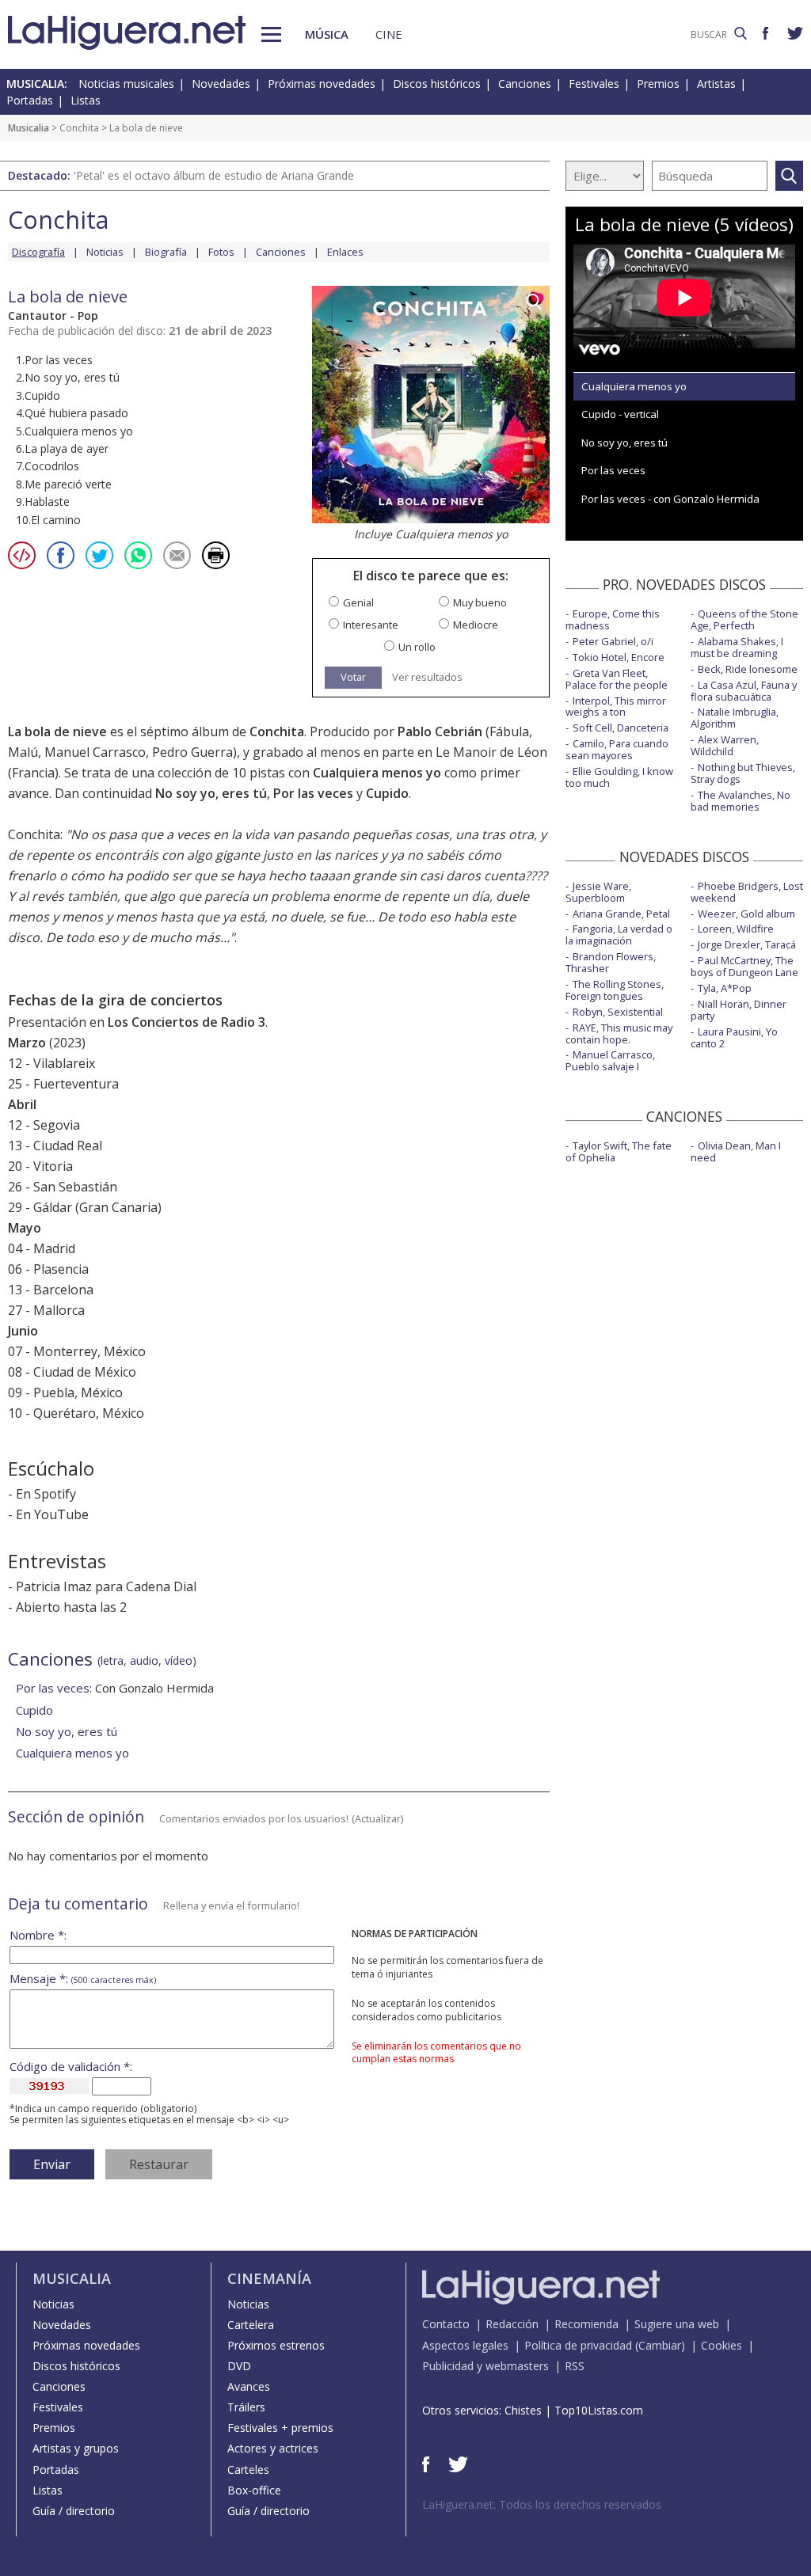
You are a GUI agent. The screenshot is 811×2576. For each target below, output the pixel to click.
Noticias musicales (126, 84)
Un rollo (417, 647)
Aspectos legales (465, 2345)
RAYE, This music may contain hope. (619, 1033)
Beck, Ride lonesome (748, 669)
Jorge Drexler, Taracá (747, 944)
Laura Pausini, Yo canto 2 (734, 1037)
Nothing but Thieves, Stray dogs (743, 773)
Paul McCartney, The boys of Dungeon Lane (744, 966)
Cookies (722, 2345)
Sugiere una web (677, 2324)
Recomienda (586, 2324)
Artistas (716, 84)
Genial (358, 603)
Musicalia (29, 128)
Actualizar (378, 1818)
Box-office (254, 2490)
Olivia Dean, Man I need (736, 1151)
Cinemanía (269, 2278)
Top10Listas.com (599, 2410)
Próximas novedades (322, 84)
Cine (389, 34)
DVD (239, 2366)
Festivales (594, 84)
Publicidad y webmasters (485, 2366)
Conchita (79, 128)
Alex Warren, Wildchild (725, 745)
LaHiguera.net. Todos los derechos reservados (542, 2504)
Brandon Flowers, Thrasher (611, 962)
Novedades (221, 84)
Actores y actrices (273, 2448)
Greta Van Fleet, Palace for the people (617, 679)
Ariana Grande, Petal (621, 914)
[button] (271, 34)
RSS (575, 2366)
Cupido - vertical (620, 414)
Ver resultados (427, 677)
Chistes (523, 2410)
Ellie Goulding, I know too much (619, 777)
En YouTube (52, 1514)
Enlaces (345, 252)
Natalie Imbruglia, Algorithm (735, 718)
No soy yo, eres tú (211, 793)
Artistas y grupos (76, 2448)
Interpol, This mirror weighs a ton (616, 707)
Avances (249, 2386)
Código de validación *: (71, 2067)
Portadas (30, 100)
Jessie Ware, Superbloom (598, 892)
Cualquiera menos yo (377, 773)
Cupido (387, 793)
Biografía (166, 252)
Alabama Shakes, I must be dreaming (737, 647)
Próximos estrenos (276, 2345)
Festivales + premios (280, 2428)
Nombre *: (38, 1935)
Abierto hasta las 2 (71, 1607)
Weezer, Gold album (746, 914)
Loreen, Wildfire (736, 929)
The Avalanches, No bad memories (741, 801)
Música (327, 34)
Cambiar (660, 2345)
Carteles (248, 2470)
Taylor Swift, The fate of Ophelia (619, 1151)
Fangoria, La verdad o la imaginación (619, 935)
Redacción (512, 2324)
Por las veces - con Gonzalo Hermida (670, 499)
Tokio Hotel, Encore (619, 657)
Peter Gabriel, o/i (613, 641)
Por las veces (313, 793)
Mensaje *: (83, 1979)
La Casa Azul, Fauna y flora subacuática (744, 691)
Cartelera (251, 2325)
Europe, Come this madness (613, 619)
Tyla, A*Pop (725, 988)
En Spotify (46, 1494)
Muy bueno (480, 603)
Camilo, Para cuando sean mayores (617, 749)
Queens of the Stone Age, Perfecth (744, 619)
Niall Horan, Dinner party (739, 1010)
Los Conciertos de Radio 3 (187, 1022)
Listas (86, 100)
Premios (658, 84)
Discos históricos (437, 84)
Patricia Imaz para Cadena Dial (106, 1586)
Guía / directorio (74, 2511)
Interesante (371, 625)
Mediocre (476, 625)
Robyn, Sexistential (618, 1012)
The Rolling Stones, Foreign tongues (615, 990)
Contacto (446, 2324)
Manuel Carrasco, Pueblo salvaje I (610, 1060)
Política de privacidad (578, 2345)
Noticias (105, 252)
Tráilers (246, 2407)
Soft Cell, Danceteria (621, 728)
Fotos (221, 252)
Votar (353, 677)
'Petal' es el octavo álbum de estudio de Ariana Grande (214, 175)
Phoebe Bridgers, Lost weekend (747, 892)
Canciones (525, 84)
